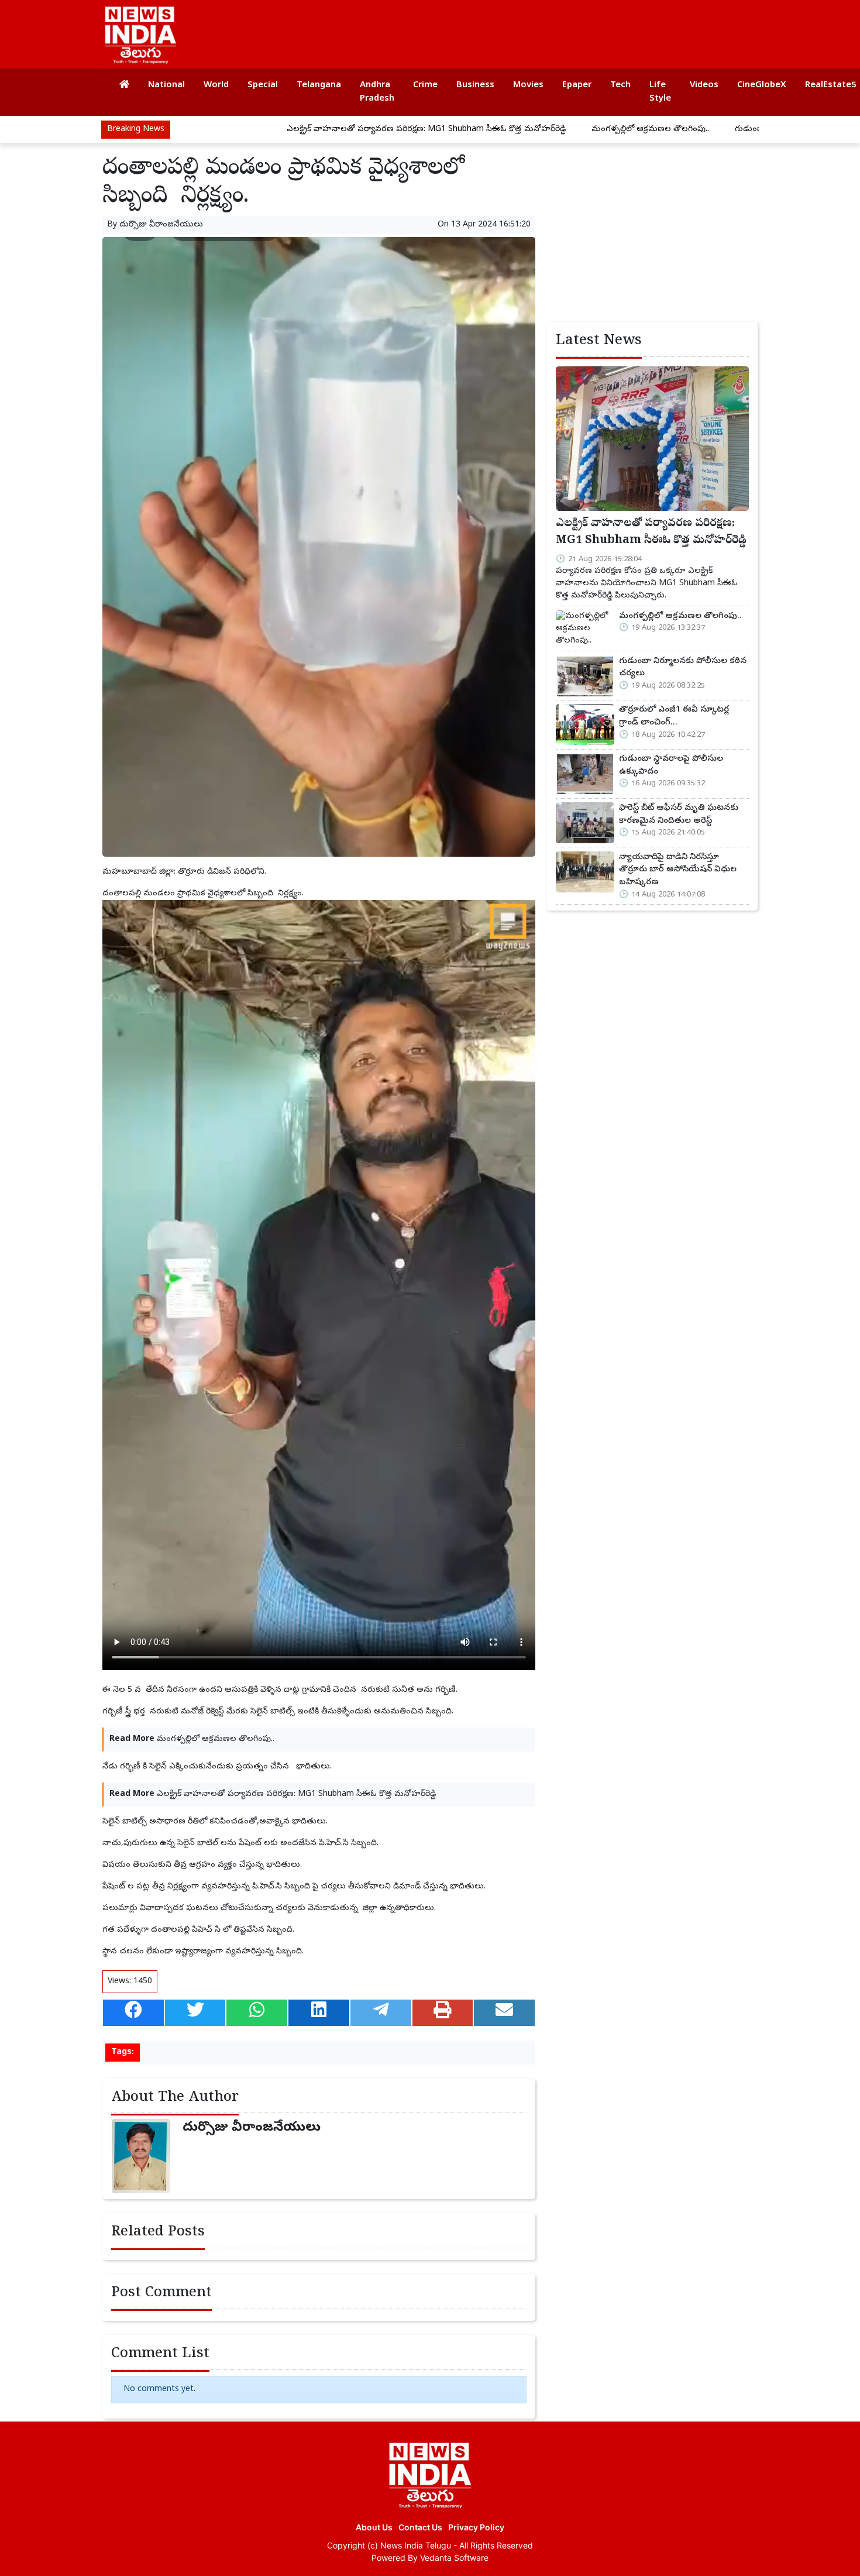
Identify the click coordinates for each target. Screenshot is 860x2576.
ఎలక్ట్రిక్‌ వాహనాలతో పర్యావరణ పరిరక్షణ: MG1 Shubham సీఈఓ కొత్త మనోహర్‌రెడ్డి (342, 130)
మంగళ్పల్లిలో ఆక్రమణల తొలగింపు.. (566, 130)
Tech (620, 85)
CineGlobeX (762, 85)
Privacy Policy (476, 2527)
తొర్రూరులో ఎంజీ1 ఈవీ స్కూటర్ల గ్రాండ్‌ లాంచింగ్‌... (674, 716)
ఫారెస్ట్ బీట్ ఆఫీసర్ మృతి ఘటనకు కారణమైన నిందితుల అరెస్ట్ (679, 815)
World (216, 85)
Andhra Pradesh (377, 92)
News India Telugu (416, 2545)
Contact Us (420, 2527)
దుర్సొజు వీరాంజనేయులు (161, 225)
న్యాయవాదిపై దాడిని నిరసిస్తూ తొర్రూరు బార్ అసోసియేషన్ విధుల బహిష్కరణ (678, 870)
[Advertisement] (538, 29)
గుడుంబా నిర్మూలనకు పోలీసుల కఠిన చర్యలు (726, 130)
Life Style (660, 92)
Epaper (577, 85)
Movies (528, 85)
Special (263, 85)
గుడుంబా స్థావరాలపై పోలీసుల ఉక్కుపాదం (671, 765)
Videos (704, 85)
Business (475, 85)
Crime (425, 85)
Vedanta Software (454, 2558)
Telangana (319, 85)
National (166, 85)
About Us (374, 2527)
